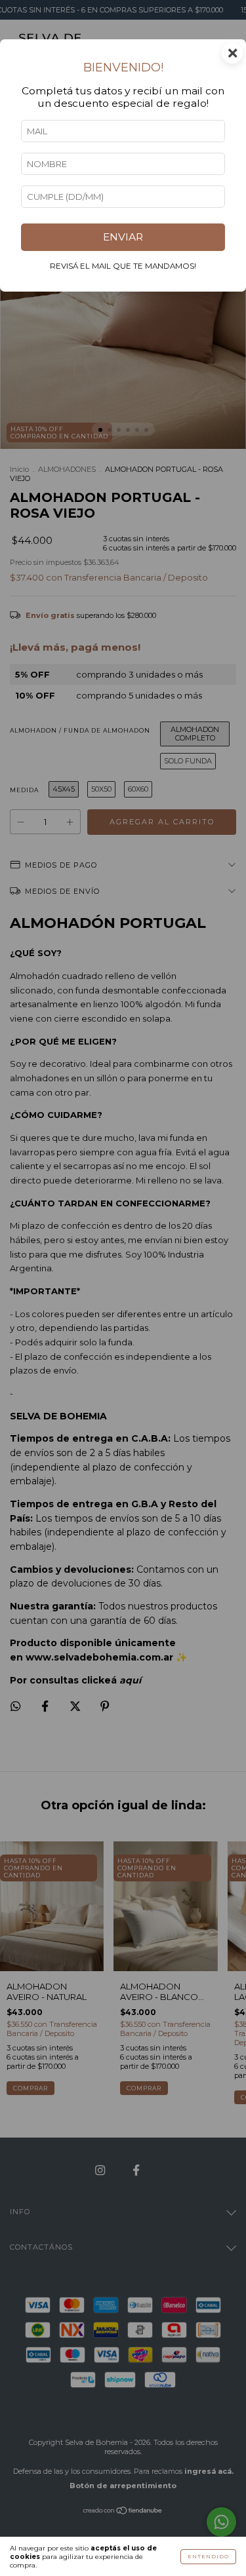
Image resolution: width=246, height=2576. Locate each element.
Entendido (208, 2556)
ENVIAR (123, 237)
